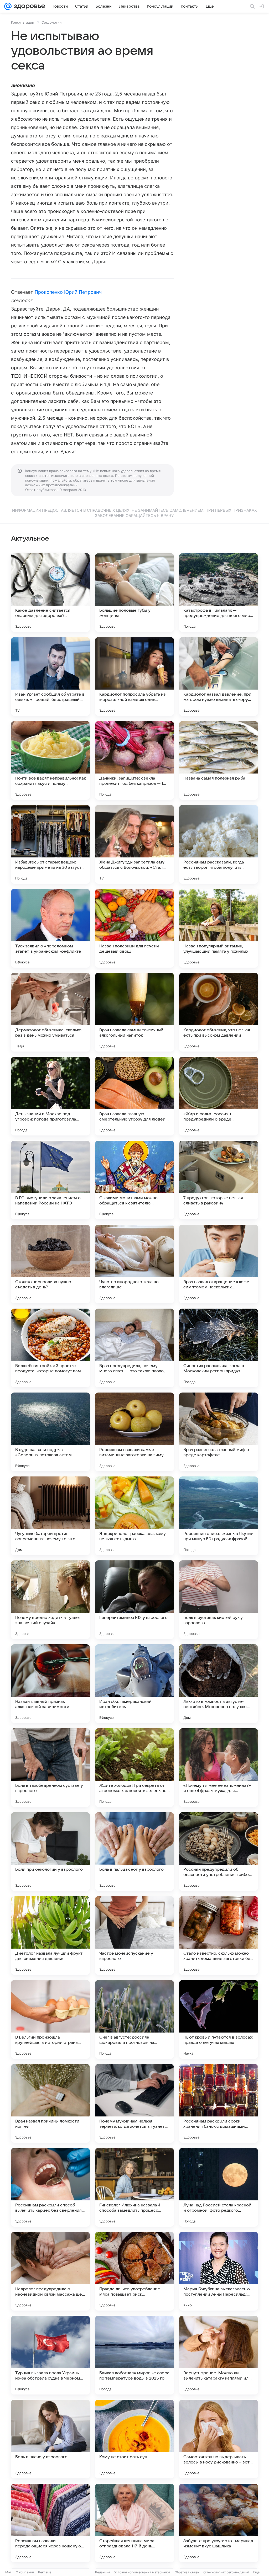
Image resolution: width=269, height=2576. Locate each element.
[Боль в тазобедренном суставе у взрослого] (50, 1768)
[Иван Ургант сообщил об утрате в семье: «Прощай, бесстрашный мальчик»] (50, 676)
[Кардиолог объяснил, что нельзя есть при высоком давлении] (219, 1012)
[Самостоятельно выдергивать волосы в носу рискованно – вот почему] (219, 2439)
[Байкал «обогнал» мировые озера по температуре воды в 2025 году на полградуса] (134, 2355)
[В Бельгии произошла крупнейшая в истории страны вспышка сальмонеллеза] (50, 2019)
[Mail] (8, 6)
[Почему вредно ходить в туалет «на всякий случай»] (50, 1600)
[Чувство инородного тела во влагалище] (134, 1264)
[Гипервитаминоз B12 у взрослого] (134, 1600)
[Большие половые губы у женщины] (134, 593)
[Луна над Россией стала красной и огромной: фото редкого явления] (219, 2187)
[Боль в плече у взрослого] (50, 2439)
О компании (25, 2572)
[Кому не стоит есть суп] (134, 2439)
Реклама (45, 2572)
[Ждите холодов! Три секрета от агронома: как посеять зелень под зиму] (134, 1768)
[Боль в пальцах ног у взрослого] (134, 1852)
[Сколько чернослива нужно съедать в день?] (50, 1264)
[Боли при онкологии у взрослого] (50, 1852)
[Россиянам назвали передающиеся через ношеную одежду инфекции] (50, 2523)
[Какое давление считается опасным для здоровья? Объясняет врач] (50, 593)
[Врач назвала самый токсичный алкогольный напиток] (134, 1012)
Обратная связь (187, 2572)
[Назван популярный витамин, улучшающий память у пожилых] (219, 928)
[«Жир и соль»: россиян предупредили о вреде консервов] (219, 1096)
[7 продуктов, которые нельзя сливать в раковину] (219, 1180)
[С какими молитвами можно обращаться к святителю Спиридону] (134, 1180)
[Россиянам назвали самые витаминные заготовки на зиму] (134, 1432)
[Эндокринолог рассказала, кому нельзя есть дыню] (134, 1516)
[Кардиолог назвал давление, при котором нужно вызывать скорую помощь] (219, 676)
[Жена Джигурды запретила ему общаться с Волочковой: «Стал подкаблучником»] (134, 844)
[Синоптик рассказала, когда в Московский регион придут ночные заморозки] (219, 1348)
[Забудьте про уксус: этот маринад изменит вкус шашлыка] (219, 2523)
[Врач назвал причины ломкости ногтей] (50, 2103)
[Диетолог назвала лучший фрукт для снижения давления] (50, 1935)
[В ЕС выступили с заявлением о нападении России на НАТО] (50, 1180)
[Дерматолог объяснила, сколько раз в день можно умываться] (50, 1012)
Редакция (103, 2572)
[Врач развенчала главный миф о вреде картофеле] (219, 1432)
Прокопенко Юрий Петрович (68, 292)
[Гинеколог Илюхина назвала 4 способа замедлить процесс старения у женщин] (134, 2187)
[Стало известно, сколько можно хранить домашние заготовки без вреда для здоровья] (219, 1935)
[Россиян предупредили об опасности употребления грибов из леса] (219, 1852)
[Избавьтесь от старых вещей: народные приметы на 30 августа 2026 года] (50, 844)
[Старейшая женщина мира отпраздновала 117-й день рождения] (134, 2523)
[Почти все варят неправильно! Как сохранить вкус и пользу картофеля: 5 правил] (50, 760)
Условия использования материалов (142, 2572)
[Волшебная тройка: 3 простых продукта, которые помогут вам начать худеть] (50, 1348)
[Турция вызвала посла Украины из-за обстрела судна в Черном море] (50, 2355)
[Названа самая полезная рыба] (219, 760)
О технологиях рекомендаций (226, 2572)
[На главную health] (28, 6)
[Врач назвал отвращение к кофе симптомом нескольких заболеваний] (219, 1264)
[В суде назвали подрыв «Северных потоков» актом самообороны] (50, 1432)
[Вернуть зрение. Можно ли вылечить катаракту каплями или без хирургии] (219, 2355)
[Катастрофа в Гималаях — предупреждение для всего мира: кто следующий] (219, 593)
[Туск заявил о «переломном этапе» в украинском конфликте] (50, 928)
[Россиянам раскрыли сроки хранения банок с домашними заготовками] (219, 2103)
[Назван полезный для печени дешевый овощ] (134, 928)
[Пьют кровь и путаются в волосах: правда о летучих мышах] (219, 2019)
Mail (8, 2572)
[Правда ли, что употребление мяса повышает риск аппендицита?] (134, 2271)
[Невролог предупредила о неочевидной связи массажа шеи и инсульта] (50, 2271)
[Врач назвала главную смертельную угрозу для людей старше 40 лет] (134, 1096)
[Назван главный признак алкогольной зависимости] (50, 1684)
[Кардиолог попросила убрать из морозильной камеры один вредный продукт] (134, 676)
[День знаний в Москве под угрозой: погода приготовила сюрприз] (50, 1096)
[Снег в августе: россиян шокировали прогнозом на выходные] (134, 2019)
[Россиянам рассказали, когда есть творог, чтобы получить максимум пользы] (219, 844)
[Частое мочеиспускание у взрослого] (134, 1935)
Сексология (51, 22)
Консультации (23, 22)
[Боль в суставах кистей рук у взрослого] (219, 1600)
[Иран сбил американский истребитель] (134, 1684)
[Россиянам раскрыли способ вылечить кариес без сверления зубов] (50, 2187)
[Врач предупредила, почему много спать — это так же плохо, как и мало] (134, 1348)
